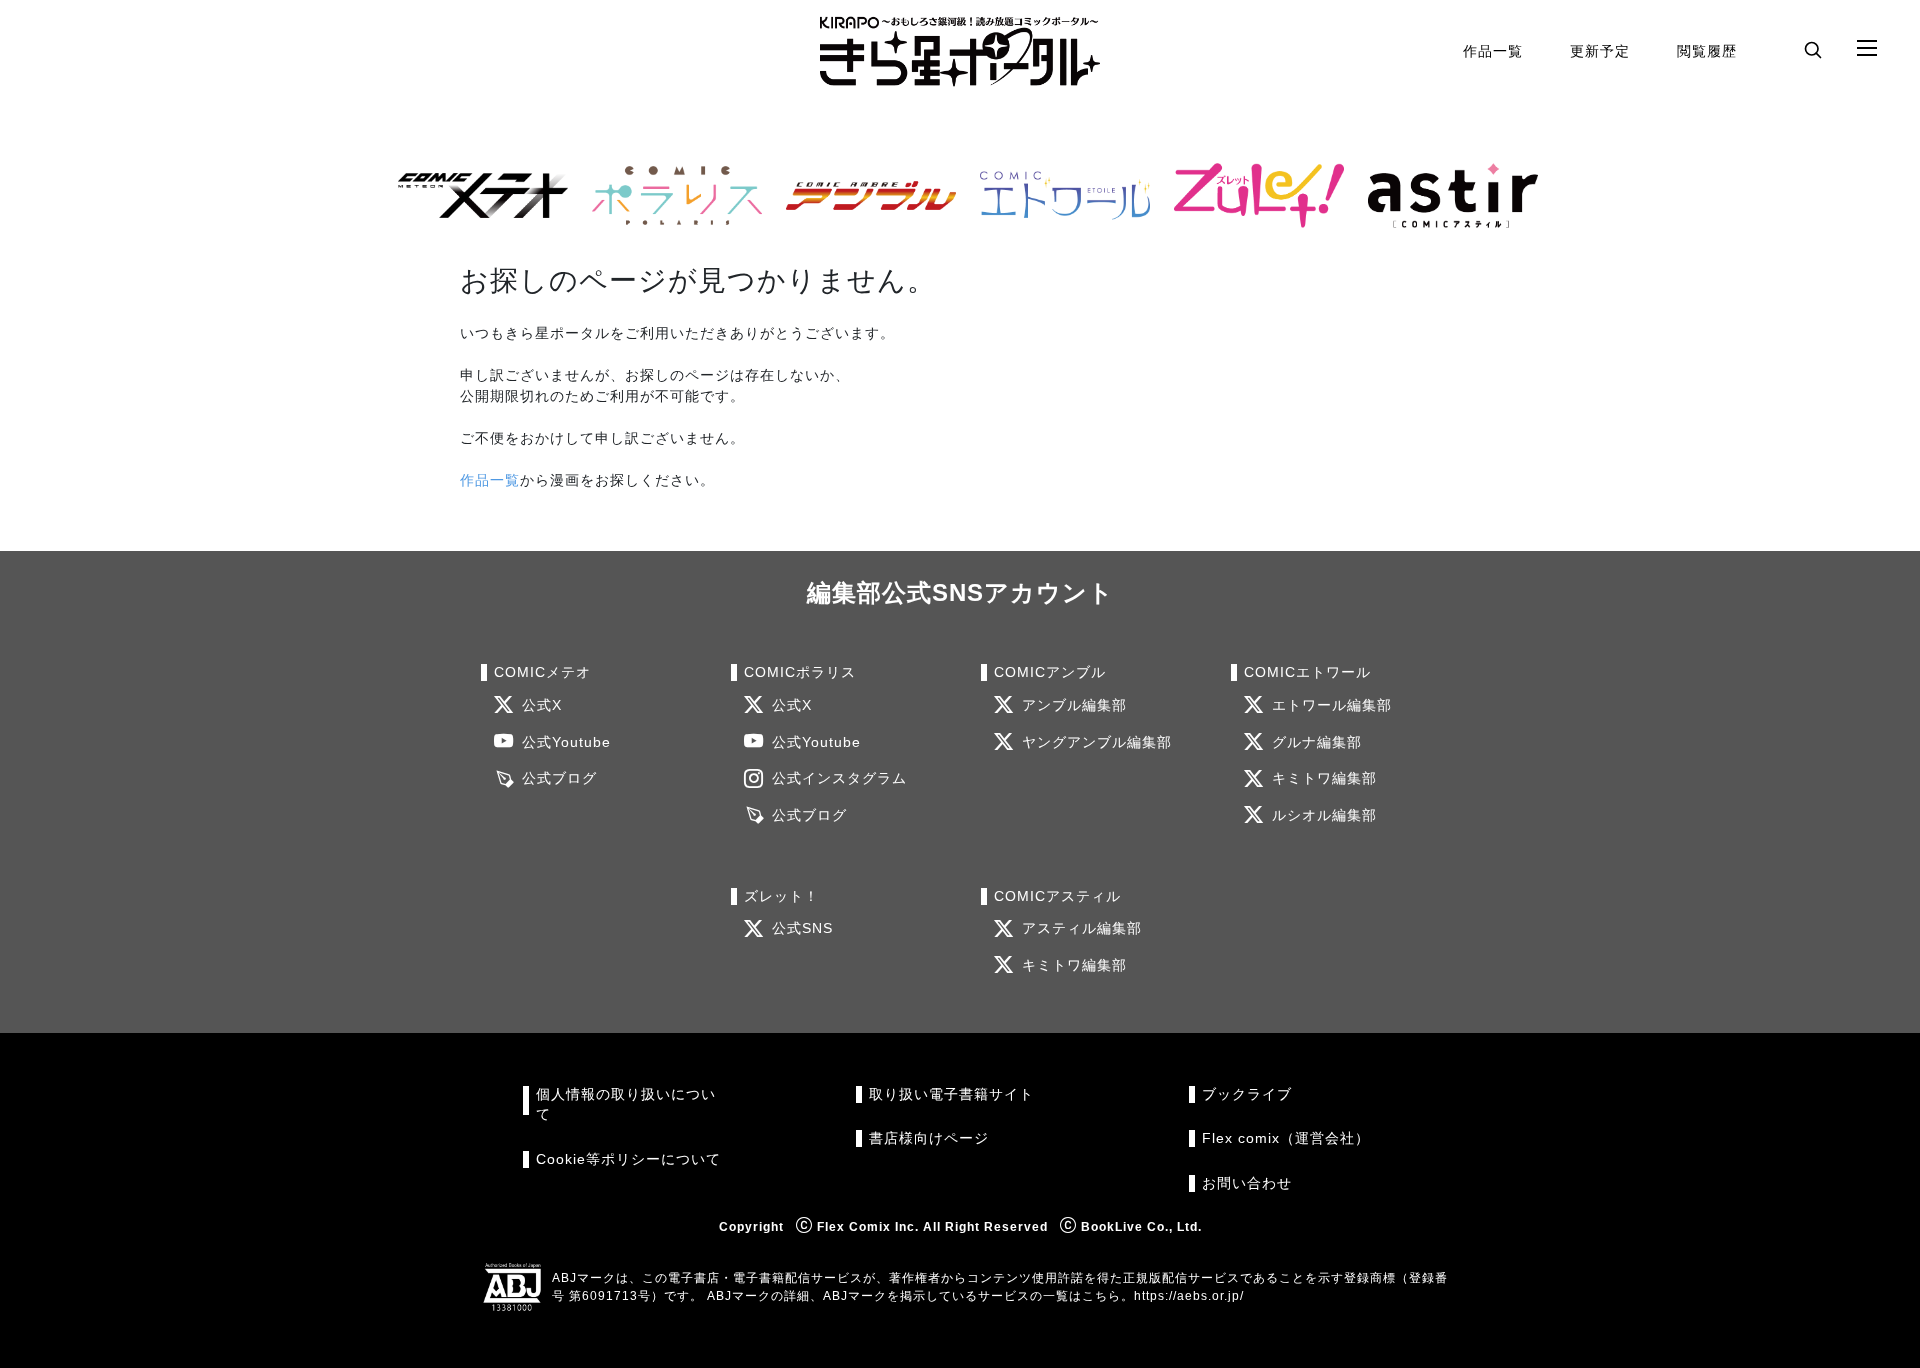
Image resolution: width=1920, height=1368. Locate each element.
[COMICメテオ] (475, 195)
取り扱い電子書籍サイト (951, 1094)
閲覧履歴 (1707, 51)
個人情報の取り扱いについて (626, 1104)
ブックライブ (1247, 1094)
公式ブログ (559, 778)
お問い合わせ (1247, 1183)
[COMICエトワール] (1057, 195)
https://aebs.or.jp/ (1189, 1296)
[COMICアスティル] (1445, 195)
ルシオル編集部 (1324, 815)
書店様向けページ (929, 1138)
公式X (542, 705)
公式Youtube (566, 742)
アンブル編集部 (1074, 705)
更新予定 (1600, 51)
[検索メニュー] (1813, 49)
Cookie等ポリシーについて (628, 1159)
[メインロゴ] (960, 51)
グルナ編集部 (1317, 742)
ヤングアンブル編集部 (1097, 742)
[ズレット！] (1251, 195)
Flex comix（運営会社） (1286, 1138)
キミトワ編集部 (1324, 778)
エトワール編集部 (1332, 705)
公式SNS (802, 928)
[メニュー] (1867, 49)
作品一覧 (1493, 51)
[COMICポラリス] (669, 195)
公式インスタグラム (839, 778)
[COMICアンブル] (863, 195)
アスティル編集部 (1082, 928)
